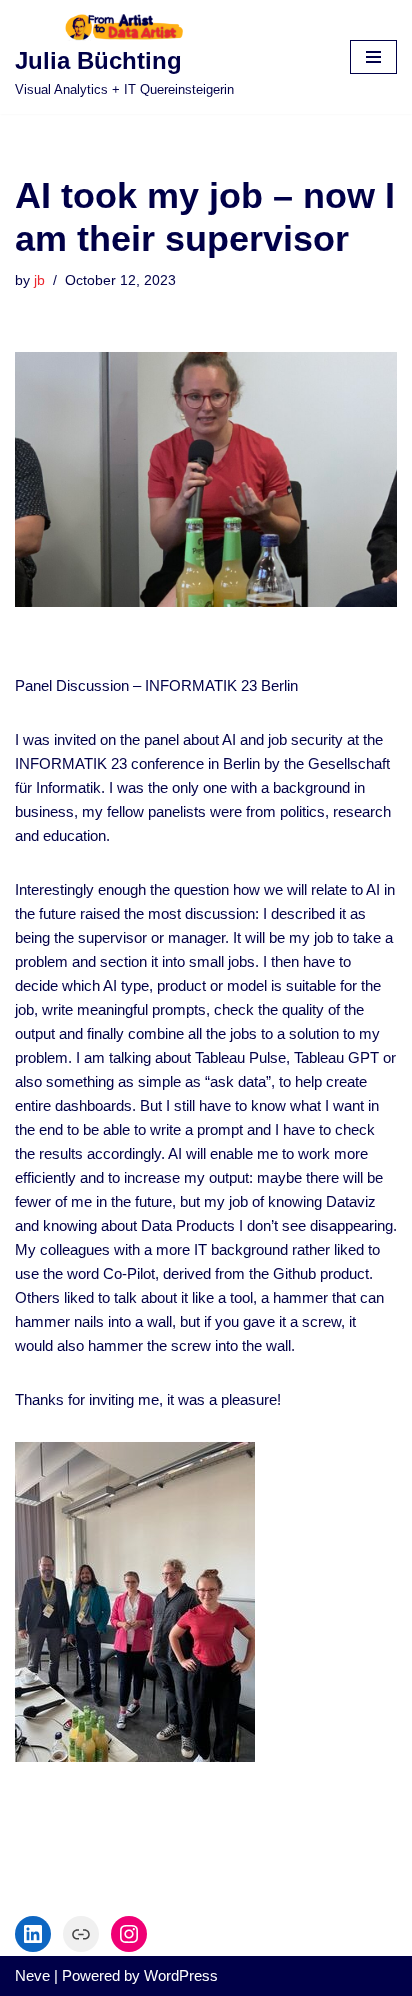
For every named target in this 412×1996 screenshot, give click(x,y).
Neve (32, 1975)
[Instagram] (129, 1934)
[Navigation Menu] (373, 57)
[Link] (81, 1934)
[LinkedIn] (33, 1934)
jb (39, 280)
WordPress (181, 1975)
